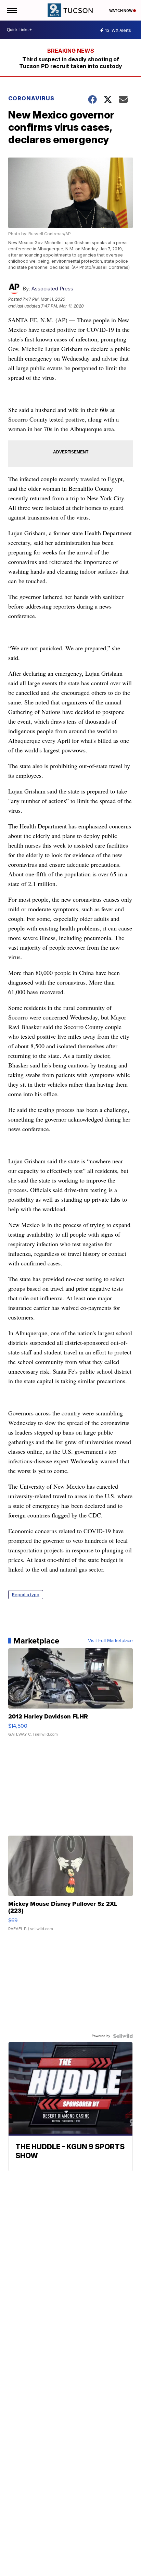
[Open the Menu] (11, 10)
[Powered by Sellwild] (123, 2036)
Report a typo (26, 1595)
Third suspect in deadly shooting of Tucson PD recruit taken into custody (71, 63)
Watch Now (121, 11)
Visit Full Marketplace (110, 1641)
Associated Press (52, 289)
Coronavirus (31, 98)
